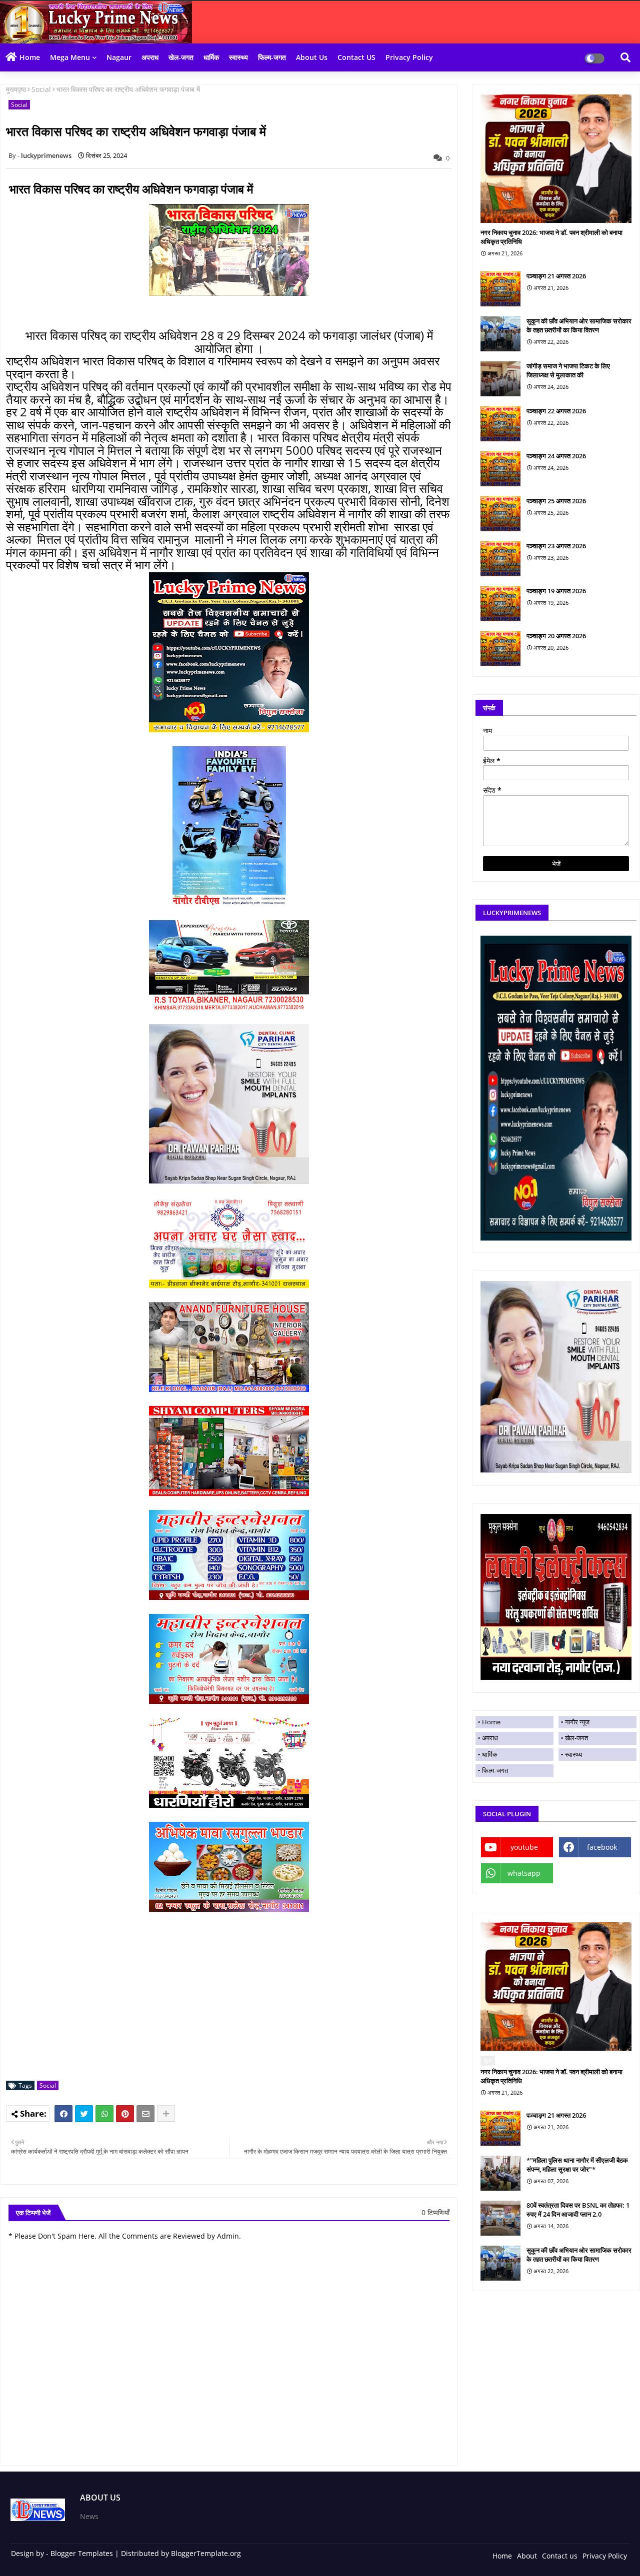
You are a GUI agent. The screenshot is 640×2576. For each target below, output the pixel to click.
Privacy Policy (409, 57)
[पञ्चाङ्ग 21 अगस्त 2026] (500, 289)
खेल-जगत (181, 57)
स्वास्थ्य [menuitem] (573, 1754)
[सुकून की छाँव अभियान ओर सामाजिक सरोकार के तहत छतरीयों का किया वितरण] (500, 334)
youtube (524, 1847)
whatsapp (524, 1873)
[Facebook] (63, 2114)
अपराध (150, 57)
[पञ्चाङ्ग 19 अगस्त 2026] (500, 604)
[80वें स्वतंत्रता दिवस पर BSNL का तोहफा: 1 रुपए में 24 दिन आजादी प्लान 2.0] (500, 2218)
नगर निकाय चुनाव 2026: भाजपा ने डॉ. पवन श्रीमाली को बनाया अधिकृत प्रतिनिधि (551, 237)
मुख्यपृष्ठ (16, 89)
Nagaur (119, 57)
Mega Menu (70, 57)
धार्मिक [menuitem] (490, 1754)
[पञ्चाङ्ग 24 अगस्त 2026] (500, 469)
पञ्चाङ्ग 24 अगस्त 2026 (556, 456)
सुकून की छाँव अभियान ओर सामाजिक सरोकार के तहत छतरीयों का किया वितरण (579, 325)
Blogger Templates (82, 2553)
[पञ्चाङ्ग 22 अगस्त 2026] (500, 424)
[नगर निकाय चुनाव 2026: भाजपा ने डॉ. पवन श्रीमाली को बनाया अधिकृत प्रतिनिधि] (556, 159)
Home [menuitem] (491, 1722)
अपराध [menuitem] (490, 1738)
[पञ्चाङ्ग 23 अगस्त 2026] (500, 559)
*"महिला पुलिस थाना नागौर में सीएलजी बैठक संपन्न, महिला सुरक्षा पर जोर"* (577, 2165)
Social (41, 89)
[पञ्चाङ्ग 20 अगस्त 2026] (500, 649)
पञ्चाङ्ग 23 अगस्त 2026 (556, 546)
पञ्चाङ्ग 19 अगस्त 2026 (556, 591)
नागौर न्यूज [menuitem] (577, 1722)
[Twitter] (84, 2114)
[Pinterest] (125, 2114)
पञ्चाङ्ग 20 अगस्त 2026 (556, 636)
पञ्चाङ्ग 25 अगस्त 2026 (556, 501)
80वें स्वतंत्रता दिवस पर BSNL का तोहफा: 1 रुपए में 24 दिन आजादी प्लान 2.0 (578, 2210)
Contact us (560, 2556)
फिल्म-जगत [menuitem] (495, 1770)
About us (312, 57)
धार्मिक (211, 57)
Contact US (356, 57)
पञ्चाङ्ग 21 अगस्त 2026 (556, 276)
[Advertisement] (234, 2003)
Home (30, 57)
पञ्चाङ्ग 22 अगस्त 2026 (556, 411)
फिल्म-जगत (272, 57)
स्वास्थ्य (238, 57)
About (527, 2556)
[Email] (145, 2114)
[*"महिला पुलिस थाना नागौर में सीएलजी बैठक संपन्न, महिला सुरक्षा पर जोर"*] (500, 2173)
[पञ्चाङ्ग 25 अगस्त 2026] (500, 514)
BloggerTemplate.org (206, 2553)
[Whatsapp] (104, 2114)
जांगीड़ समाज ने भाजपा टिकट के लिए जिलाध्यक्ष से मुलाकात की (568, 370)
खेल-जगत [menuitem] (576, 1738)
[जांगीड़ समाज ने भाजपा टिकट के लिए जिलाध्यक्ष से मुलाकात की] (500, 379)
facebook (602, 1847)
